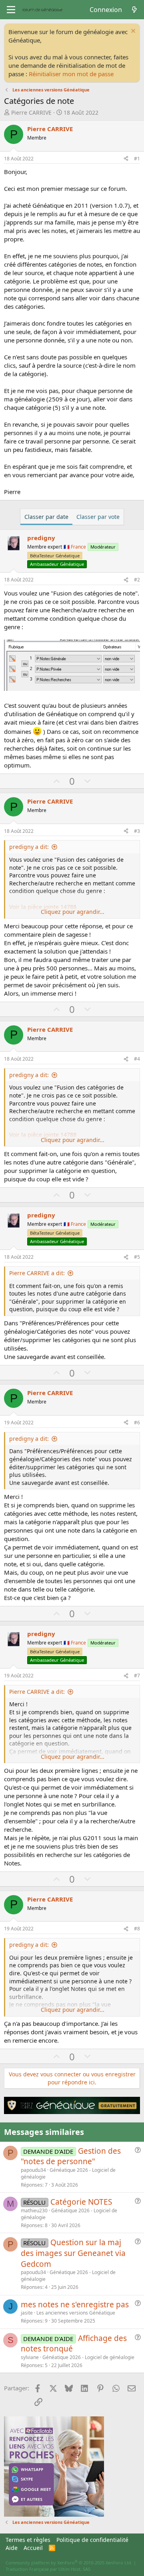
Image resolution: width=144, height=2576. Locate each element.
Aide (12, 2548)
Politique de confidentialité (92, 2540)
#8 (137, 1929)
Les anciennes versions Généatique (76, 2313)
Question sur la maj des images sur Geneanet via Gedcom (73, 2253)
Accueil (33, 2548)
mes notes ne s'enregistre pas (75, 2305)
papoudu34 (33, 2170)
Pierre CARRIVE (31, 112)
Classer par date (46, 517)
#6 (137, 1423)
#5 (137, 1257)
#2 (137, 580)
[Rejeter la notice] (132, 32)
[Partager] (126, 159)
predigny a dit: (29, 847)
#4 (137, 1059)
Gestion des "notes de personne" (71, 2156)
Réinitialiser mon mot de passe (71, 74)
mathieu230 (34, 2210)
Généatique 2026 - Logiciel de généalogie (68, 2173)
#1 (137, 159)
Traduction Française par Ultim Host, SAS (48, 2569)
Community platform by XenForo (69, 2563)
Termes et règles (28, 2540)
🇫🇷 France (75, 547)
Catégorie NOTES (81, 2202)
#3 (137, 831)
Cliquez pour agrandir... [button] (73, 912)
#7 (137, 1676)
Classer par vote (98, 517)
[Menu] (11, 10)
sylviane (30, 2357)
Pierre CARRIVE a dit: (37, 1273)
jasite (27, 2313)
